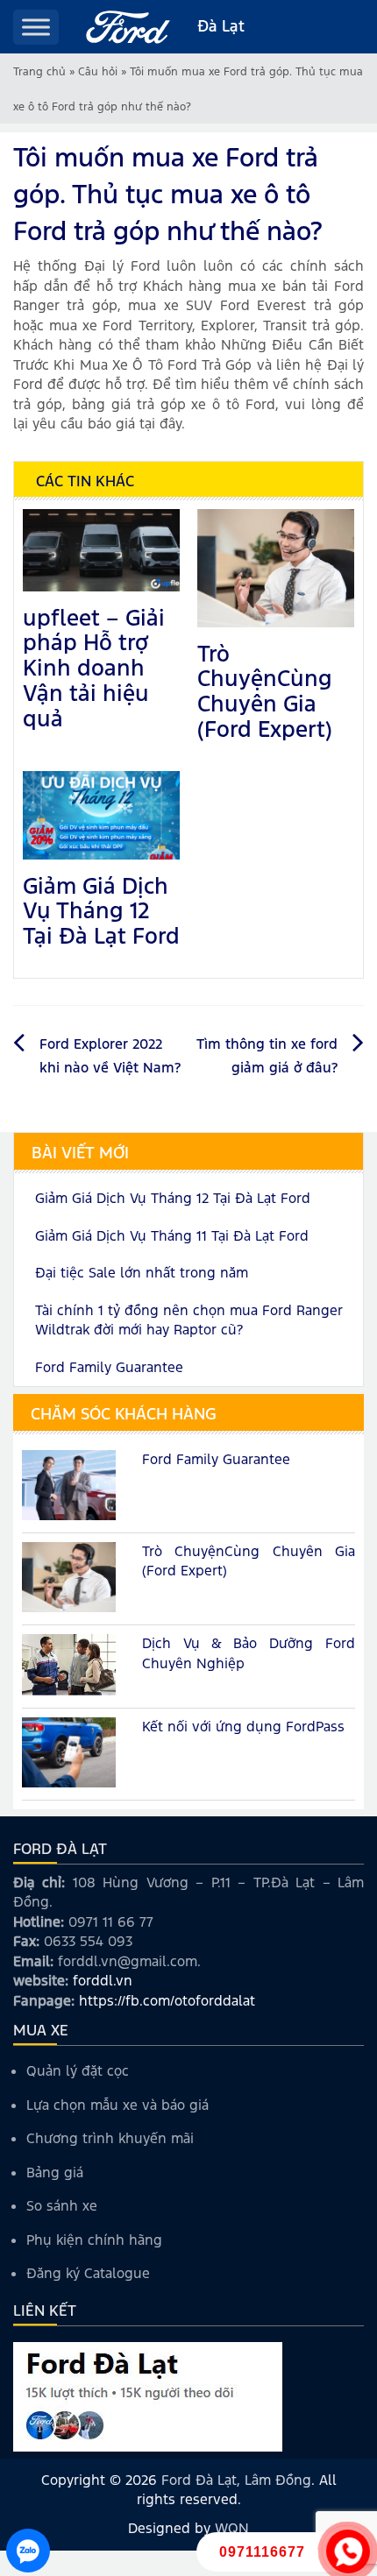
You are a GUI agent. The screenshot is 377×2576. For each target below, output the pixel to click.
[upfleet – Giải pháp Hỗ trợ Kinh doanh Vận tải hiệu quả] (101, 549)
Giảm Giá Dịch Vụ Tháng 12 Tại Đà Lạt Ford (101, 911)
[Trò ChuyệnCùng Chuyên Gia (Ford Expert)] (276, 567)
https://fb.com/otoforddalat (167, 2001)
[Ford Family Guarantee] (69, 1487)
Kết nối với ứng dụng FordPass (243, 1727)
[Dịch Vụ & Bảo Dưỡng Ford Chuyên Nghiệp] (69, 1667)
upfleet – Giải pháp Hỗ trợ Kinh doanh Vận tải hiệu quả (94, 668)
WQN (232, 2528)
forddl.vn (103, 1981)
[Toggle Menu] (36, 27)
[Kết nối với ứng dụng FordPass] (69, 1754)
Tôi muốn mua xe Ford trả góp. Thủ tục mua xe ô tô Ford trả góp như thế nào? (168, 194)
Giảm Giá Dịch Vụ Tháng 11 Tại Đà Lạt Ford (172, 1236)
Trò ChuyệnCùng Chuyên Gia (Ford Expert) (265, 691)
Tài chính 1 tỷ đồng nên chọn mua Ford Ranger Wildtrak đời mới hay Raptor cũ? (189, 1320)
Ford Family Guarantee (109, 1367)
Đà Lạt (221, 26)
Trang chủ (39, 72)
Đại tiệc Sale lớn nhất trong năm (142, 1273)
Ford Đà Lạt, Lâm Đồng (236, 2480)
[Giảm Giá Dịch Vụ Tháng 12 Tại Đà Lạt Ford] (101, 814)
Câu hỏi (98, 72)
